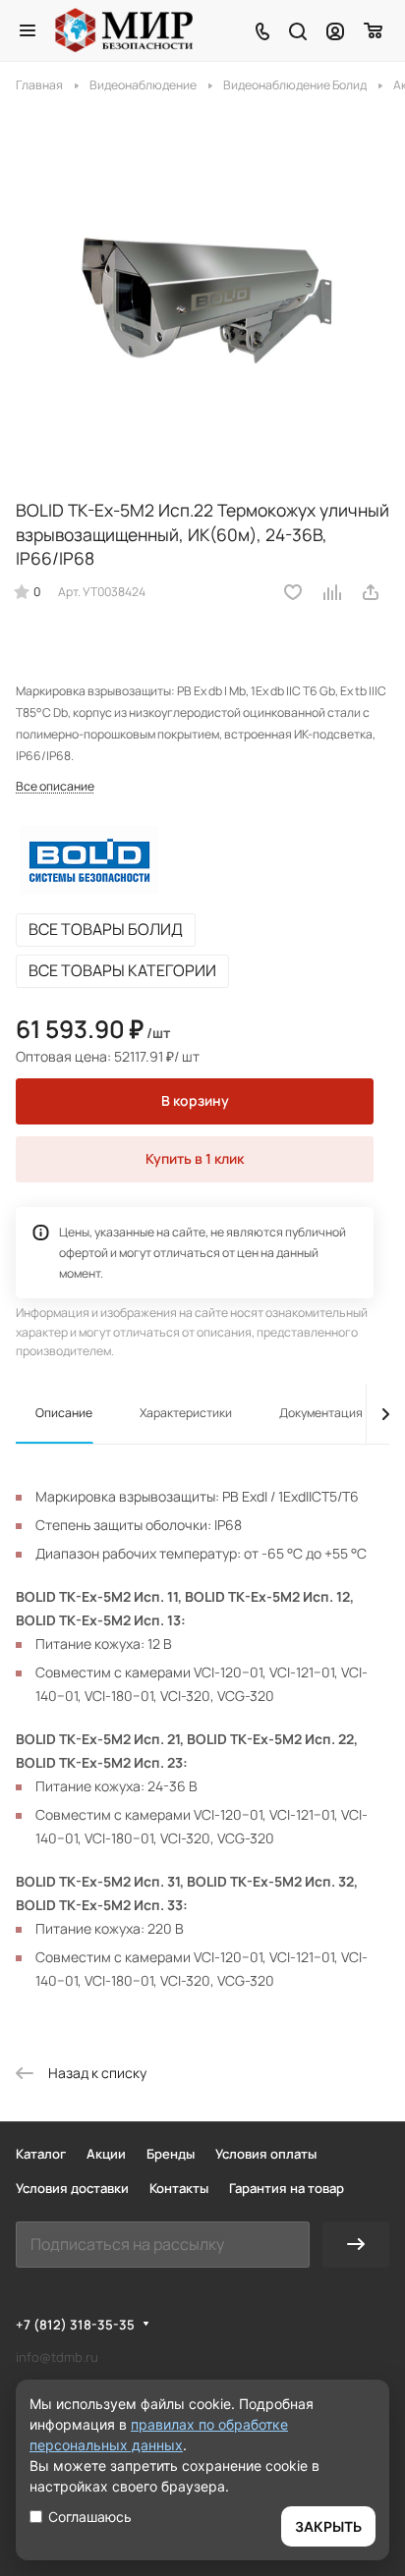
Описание (64, 1413)
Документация (321, 1413)
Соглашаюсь (90, 2517)
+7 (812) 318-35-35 (75, 2325)
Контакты (179, 2188)
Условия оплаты (266, 2154)
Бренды (171, 2154)
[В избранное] (293, 592)
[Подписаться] (356, 2245)
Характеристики (186, 1413)
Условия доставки (72, 2188)
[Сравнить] (333, 592)
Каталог (41, 2154)
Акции (106, 2154)
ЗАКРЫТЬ (328, 2526)
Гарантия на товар (287, 2188)
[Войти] (335, 30)
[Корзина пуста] (374, 30)
